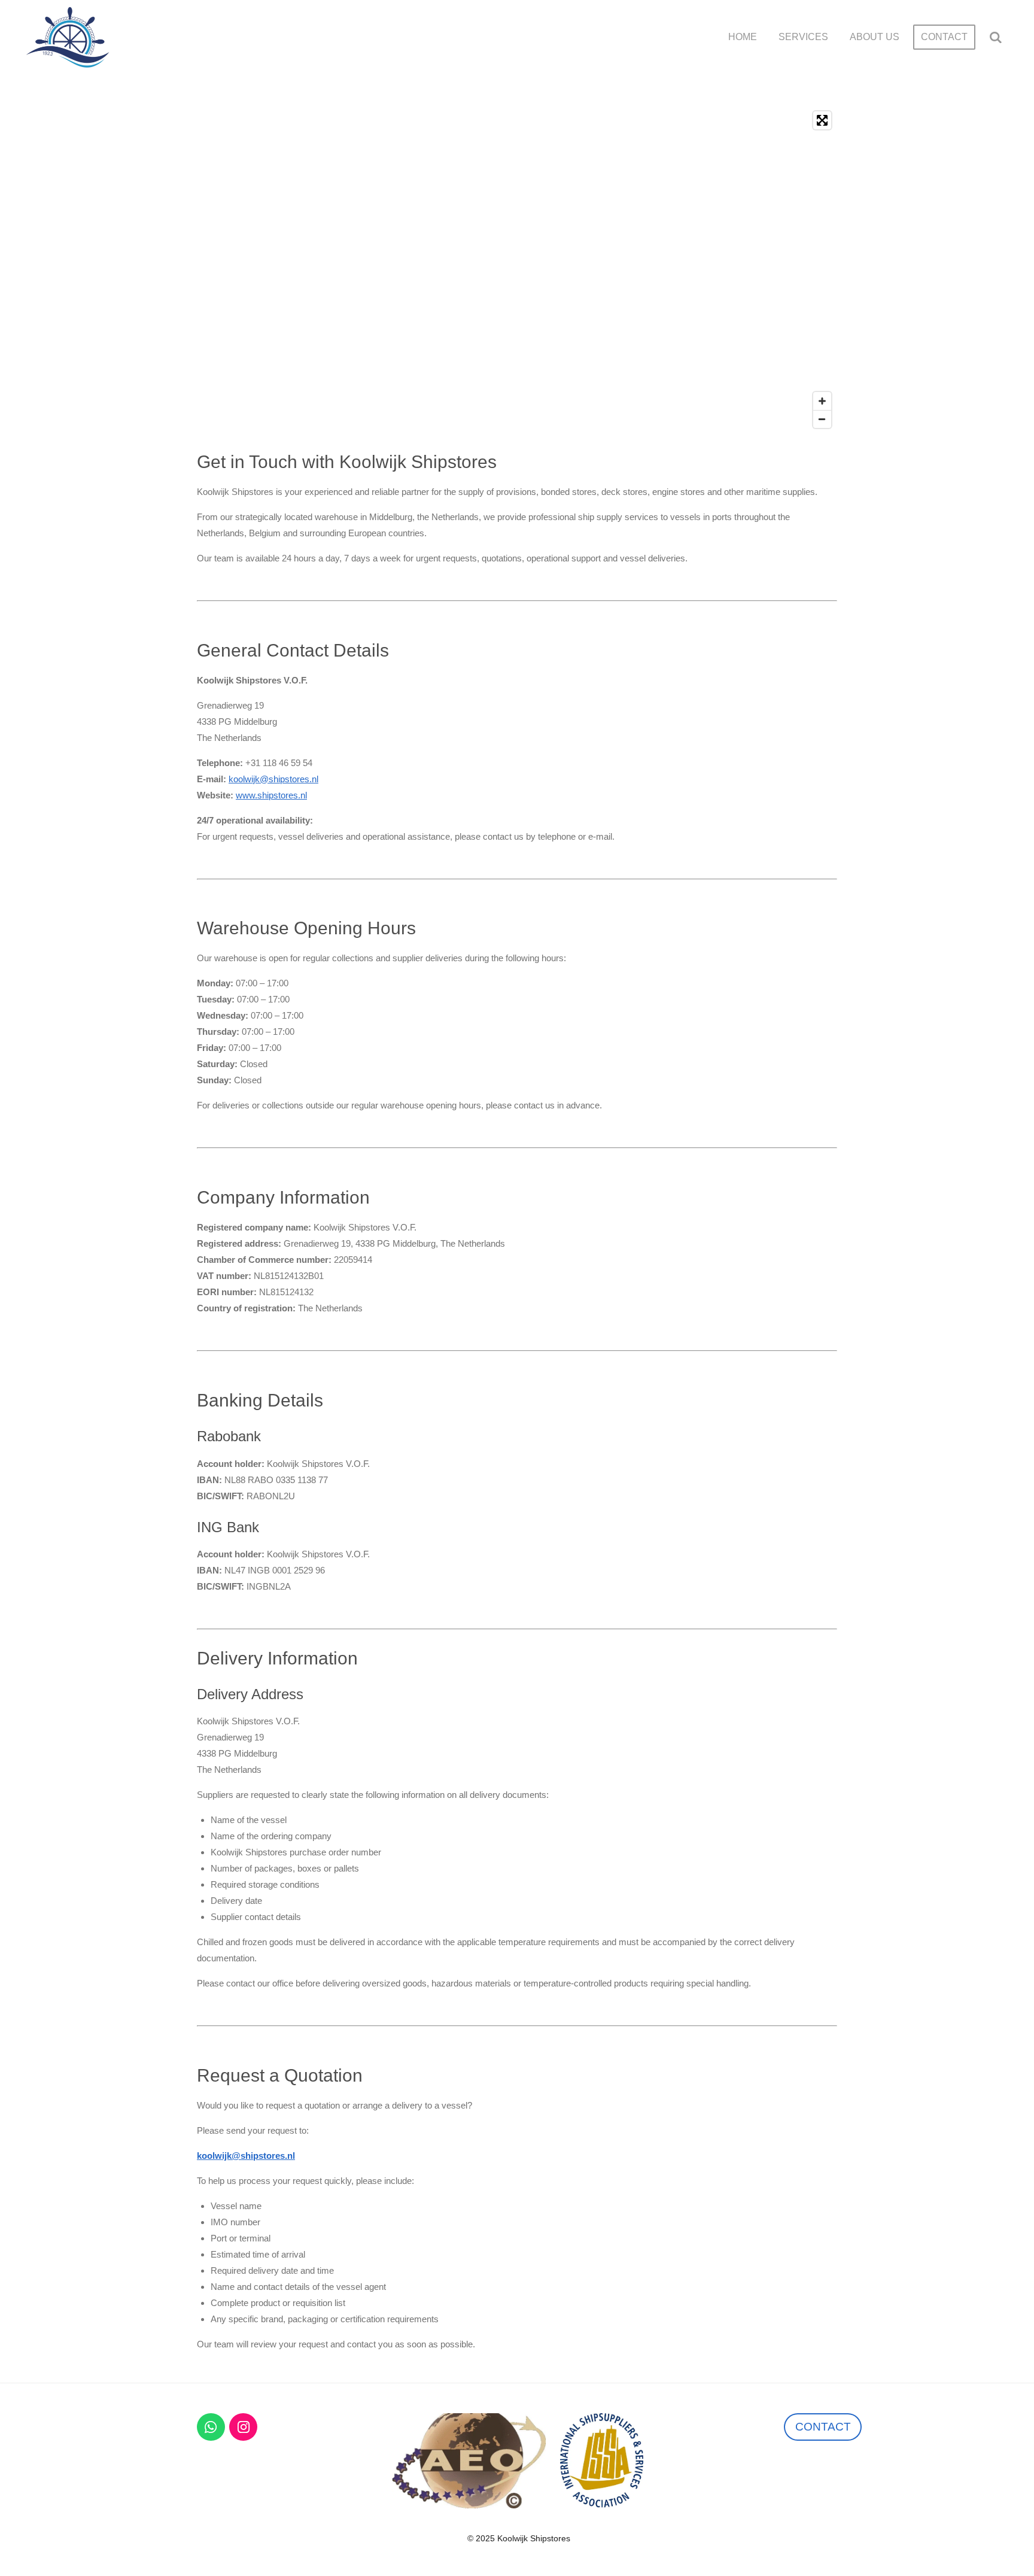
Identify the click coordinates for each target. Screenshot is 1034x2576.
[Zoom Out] (822, 419)
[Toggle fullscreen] (822, 120)
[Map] (517, 270)
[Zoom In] (822, 401)
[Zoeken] (996, 37)
